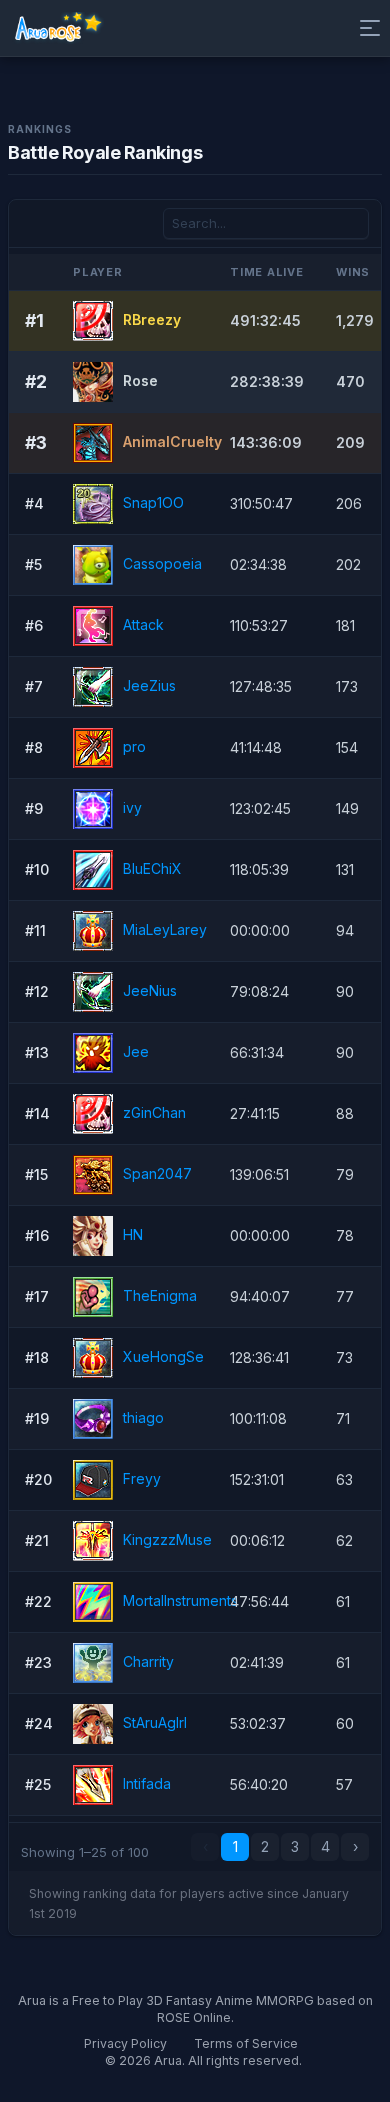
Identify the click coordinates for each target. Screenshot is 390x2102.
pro (134, 745)
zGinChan (154, 1111)
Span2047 (157, 1172)
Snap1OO (153, 501)
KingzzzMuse (167, 1538)
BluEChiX (152, 867)
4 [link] (325, 1846)
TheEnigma (160, 1294)
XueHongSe (163, 1355)
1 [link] (235, 1846)
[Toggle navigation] (366, 28)
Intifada (147, 1782)
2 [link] (265, 1846)
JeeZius (149, 684)
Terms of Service (246, 2043)
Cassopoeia (162, 562)
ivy (132, 806)
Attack (143, 623)
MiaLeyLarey (165, 928)
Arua (168, 2060)
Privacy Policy (125, 2043)
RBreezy (152, 318)
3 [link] (295, 1846)
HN (133, 1233)
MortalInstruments (180, 1599)
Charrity (148, 1660)
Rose (140, 379)
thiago (143, 1416)
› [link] (355, 1846)
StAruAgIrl (155, 1721)
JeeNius (150, 989)
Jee (136, 1050)
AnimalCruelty (172, 440)
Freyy (142, 1477)
